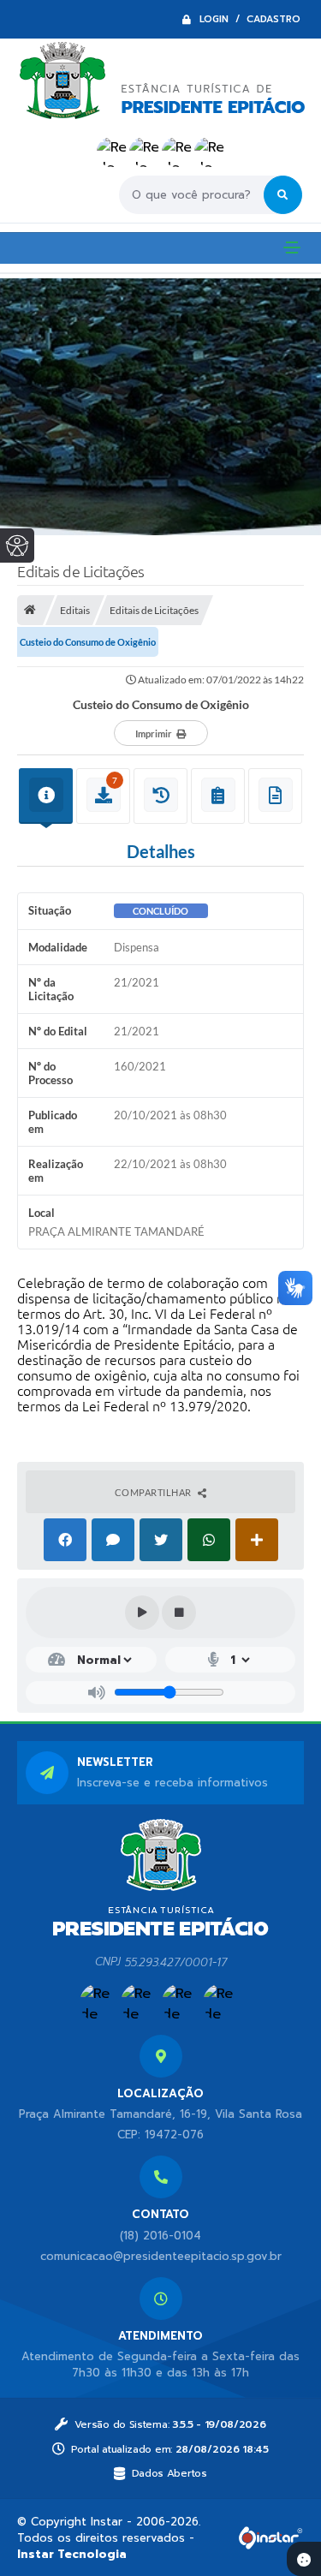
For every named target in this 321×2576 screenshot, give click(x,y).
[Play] (142, 1613)
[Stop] (179, 1613)
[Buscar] (283, 195)
